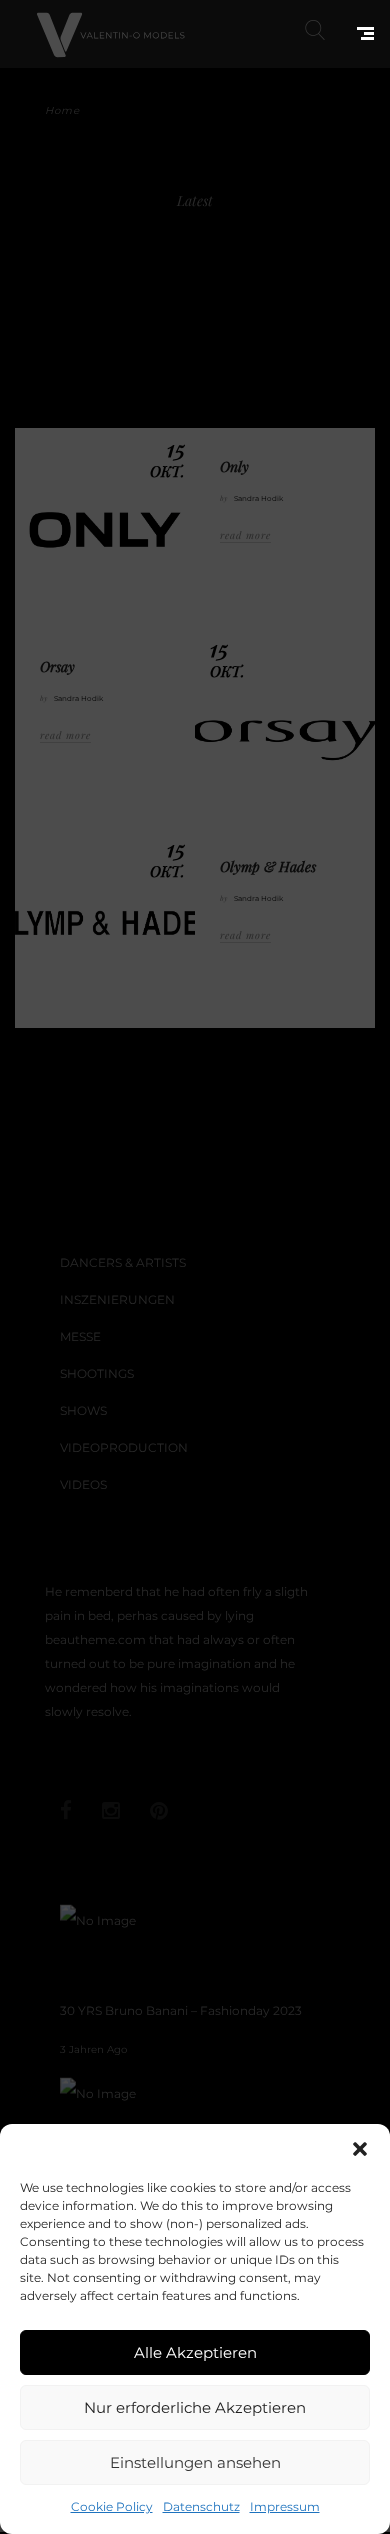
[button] (360, 2149)
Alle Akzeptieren (195, 2352)
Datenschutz (201, 2506)
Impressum (285, 2506)
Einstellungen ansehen (195, 2462)
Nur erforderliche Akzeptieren (195, 2407)
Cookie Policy (112, 2506)
